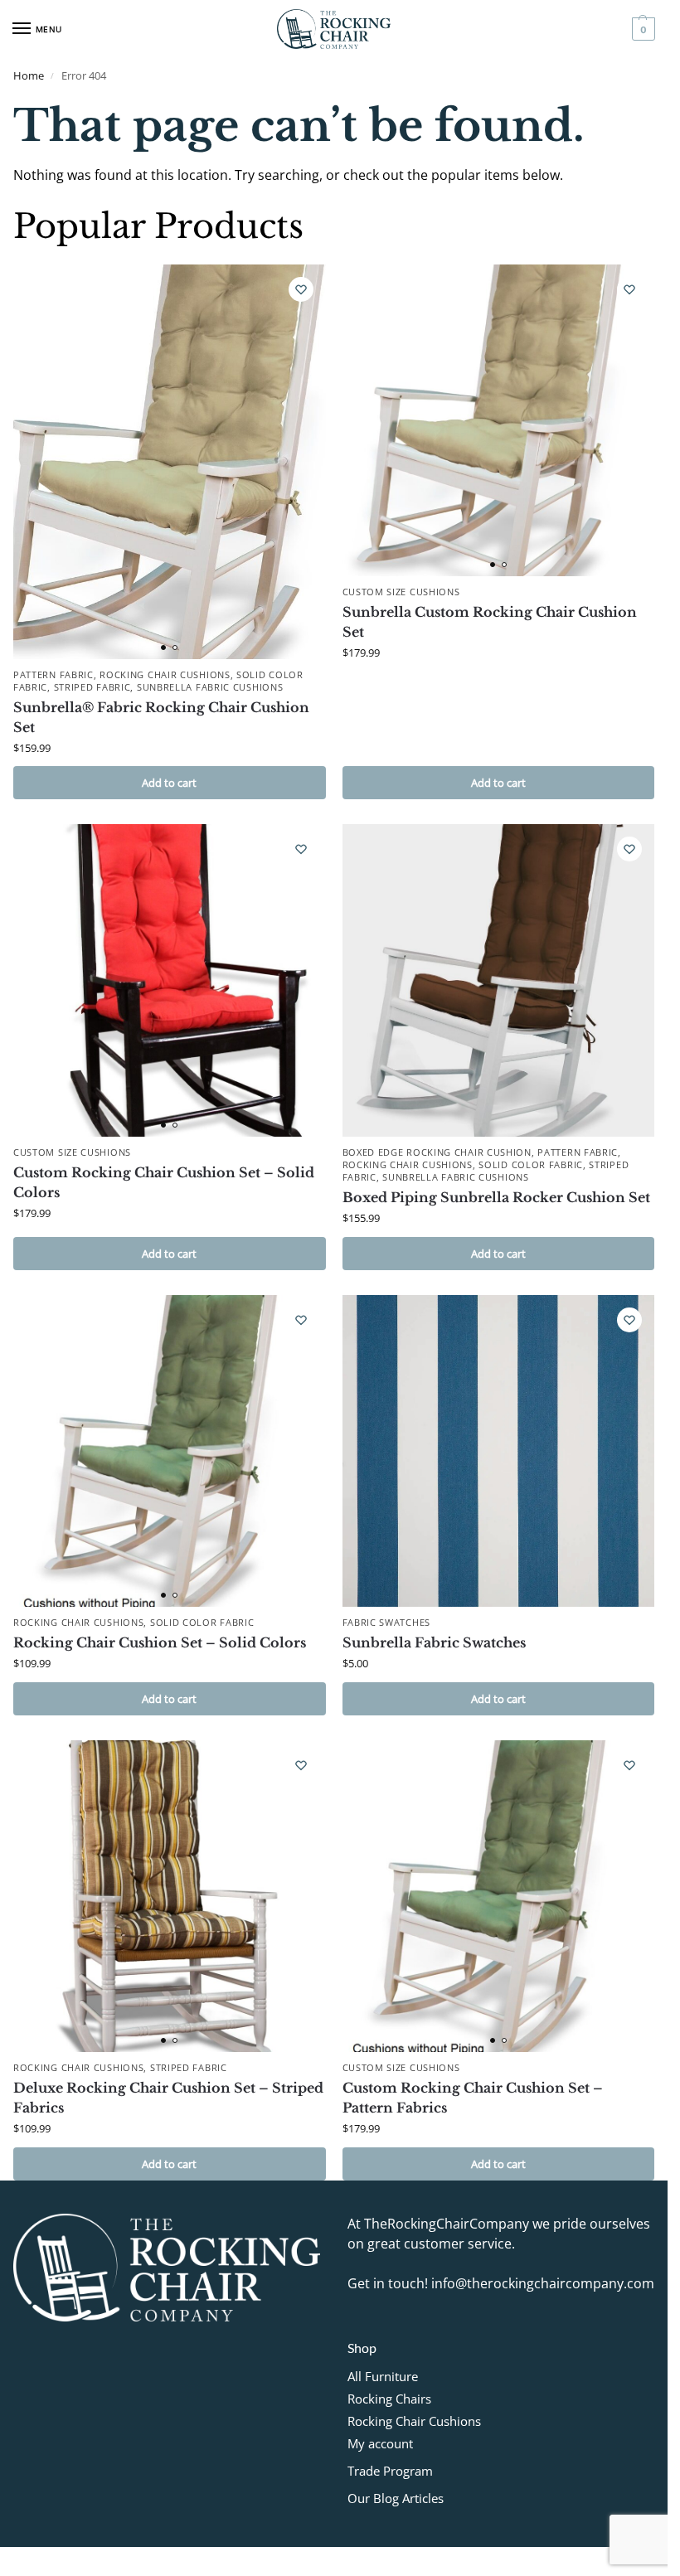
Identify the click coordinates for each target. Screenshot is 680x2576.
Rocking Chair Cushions (165, 675)
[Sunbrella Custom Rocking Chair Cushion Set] (499, 421)
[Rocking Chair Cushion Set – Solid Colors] (170, 1451)
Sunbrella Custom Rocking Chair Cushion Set (490, 622)
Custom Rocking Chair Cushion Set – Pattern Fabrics (473, 2098)
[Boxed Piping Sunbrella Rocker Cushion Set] (499, 980)
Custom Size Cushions (401, 592)
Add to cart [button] (169, 783)
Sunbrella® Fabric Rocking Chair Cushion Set (161, 717)
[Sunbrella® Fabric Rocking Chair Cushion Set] (170, 462)
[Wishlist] (301, 289)
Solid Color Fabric (531, 1165)
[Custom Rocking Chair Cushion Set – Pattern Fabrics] (499, 1897)
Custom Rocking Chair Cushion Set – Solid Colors (164, 1182)
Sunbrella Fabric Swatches (434, 1642)
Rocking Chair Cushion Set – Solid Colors (160, 1642)
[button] (641, 29)
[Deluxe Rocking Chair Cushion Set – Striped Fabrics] (170, 1897)
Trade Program (390, 2471)
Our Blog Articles (396, 2498)
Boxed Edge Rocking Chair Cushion (437, 1152)
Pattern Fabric (53, 675)
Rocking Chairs (389, 2399)
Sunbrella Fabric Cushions (210, 687)
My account (380, 2443)
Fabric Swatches (387, 1623)
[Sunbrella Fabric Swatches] (499, 1451)
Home (29, 75)
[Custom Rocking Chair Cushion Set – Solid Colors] (170, 980)
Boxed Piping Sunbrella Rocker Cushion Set (496, 1197)
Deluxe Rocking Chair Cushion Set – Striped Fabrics (168, 2098)
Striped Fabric (92, 687)
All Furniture (383, 2376)
